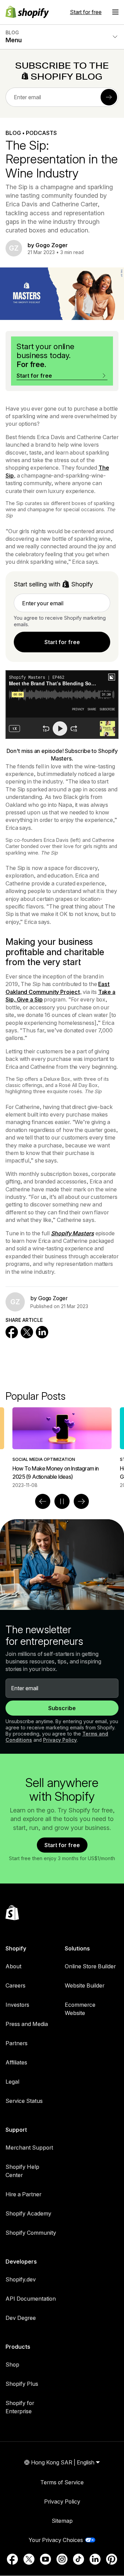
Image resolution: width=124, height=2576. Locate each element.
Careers (15, 1985)
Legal (12, 2082)
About (13, 1966)
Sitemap (62, 2521)
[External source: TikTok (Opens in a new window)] (79, 2559)
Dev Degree (21, 2318)
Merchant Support (29, 2148)
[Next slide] (81, 1501)
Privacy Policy (60, 1740)
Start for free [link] (62, 642)
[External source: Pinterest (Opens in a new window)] (112, 2559)
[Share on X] (27, 1332)
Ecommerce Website (80, 2009)
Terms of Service (62, 2482)
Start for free (86, 12)
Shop (12, 2365)
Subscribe (62, 1708)
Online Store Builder (90, 1966)
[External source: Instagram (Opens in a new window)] (62, 2559)
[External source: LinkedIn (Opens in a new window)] (95, 2559)
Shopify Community (31, 2233)
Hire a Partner (23, 2194)
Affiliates (16, 2062)
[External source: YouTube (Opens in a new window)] (45, 2559)
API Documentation (31, 2299)
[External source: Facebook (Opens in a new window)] (12, 2559)
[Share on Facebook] (12, 1332)
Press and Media (27, 2024)
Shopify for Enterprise (20, 2407)
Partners (17, 2043)
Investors (17, 2005)
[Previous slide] (43, 1501)
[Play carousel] (62, 1501)
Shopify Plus (22, 2384)
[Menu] (115, 12)
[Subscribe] (109, 97)
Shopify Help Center (22, 2171)
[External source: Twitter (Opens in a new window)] (29, 2559)
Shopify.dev (21, 2279)
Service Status (24, 2101)
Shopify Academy (28, 2213)
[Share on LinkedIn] (42, 1332)
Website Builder (85, 1985)
